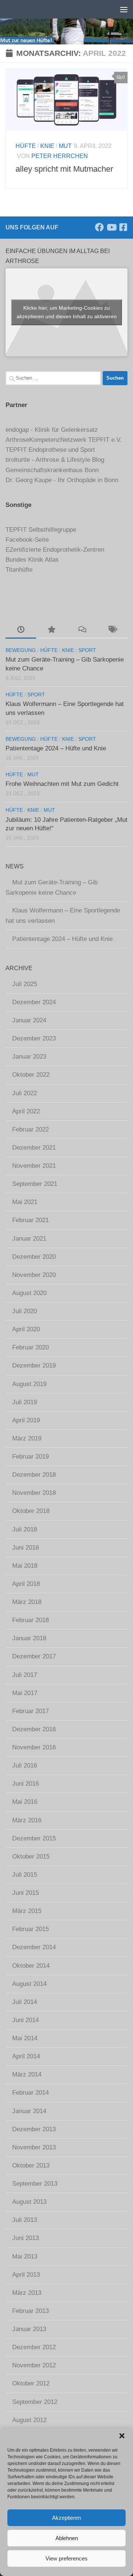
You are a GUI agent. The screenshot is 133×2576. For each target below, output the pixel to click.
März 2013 (27, 2293)
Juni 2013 (25, 2238)
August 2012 (29, 2420)
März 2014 (27, 2074)
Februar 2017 (30, 1711)
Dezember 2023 (34, 1038)
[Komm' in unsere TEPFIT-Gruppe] (123, 227)
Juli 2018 (25, 1529)
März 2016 (27, 1820)
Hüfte (26, 146)
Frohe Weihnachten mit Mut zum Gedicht (62, 784)
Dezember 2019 (34, 1366)
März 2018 (27, 1602)
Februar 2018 (30, 1620)
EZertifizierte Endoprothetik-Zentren (55, 550)
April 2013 (26, 2275)
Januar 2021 (29, 1239)
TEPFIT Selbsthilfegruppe (41, 530)
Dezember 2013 (34, 2129)
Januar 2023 (29, 1057)
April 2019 (26, 1420)
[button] (122, 2436)
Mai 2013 (25, 2256)
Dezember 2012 (34, 2347)
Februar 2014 (30, 2093)
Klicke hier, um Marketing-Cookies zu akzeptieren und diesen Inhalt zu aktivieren (67, 312)
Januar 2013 (29, 2329)
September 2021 (35, 1184)
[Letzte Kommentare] (82, 630)
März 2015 (27, 1911)
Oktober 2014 (31, 1966)
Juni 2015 (25, 1893)
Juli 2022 (25, 1093)
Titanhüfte (19, 570)
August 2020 (29, 1293)
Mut (65, 146)
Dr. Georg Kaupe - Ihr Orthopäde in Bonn (62, 480)
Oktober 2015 (31, 1857)
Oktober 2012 (31, 2383)
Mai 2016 (25, 1802)
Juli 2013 (25, 2220)
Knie (47, 146)
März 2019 (27, 1438)
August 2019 (29, 1384)
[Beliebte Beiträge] (52, 630)
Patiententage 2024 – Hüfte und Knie (56, 748)
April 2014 (26, 2056)
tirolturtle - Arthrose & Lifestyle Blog (55, 460)
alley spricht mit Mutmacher (64, 169)
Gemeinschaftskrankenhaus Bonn (52, 470)
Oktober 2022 (31, 1075)
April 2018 (26, 1584)
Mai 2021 (25, 1202)
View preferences (66, 2558)
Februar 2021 (30, 1220)
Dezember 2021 (34, 1148)
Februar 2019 (30, 1457)
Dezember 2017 (34, 1656)
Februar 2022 (30, 1129)
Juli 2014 (25, 2002)
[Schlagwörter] (112, 630)
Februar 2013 (30, 2311)
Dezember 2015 (34, 1838)
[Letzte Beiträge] (21, 630)
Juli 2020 (25, 1311)
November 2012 (34, 2365)
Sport (87, 650)
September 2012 (35, 2402)
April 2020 (26, 1329)
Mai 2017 (25, 1693)
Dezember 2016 (34, 1729)
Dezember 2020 (34, 1257)
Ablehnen (67, 2538)
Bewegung (21, 650)
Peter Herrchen (60, 156)
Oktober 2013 (31, 2165)
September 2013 (35, 2184)
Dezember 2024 (34, 1002)
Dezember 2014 (34, 1947)
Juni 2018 (25, 1548)
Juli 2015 (25, 1875)
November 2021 (34, 1166)
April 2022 (26, 1111)
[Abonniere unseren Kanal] (111, 227)
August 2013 (29, 2202)
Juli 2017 (25, 1675)
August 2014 (29, 1984)
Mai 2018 (25, 1566)
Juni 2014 (25, 2020)
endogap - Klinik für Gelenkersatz (52, 430)
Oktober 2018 (31, 1511)
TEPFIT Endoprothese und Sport (50, 450)
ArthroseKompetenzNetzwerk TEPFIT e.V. (64, 440)
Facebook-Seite (27, 540)
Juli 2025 (25, 984)
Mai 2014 (25, 2038)
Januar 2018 (29, 1638)
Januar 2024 (29, 1020)
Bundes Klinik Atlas (32, 560)
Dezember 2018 (34, 1475)
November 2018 (34, 1493)
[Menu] (124, 9)
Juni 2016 (25, 1784)
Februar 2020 (30, 1347)
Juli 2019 (25, 1402)
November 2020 (34, 1275)
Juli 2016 (25, 1765)
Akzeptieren (66, 2518)
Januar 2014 (29, 2111)
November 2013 (34, 2147)
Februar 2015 (30, 1929)
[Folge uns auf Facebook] (99, 227)
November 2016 (34, 1747)
